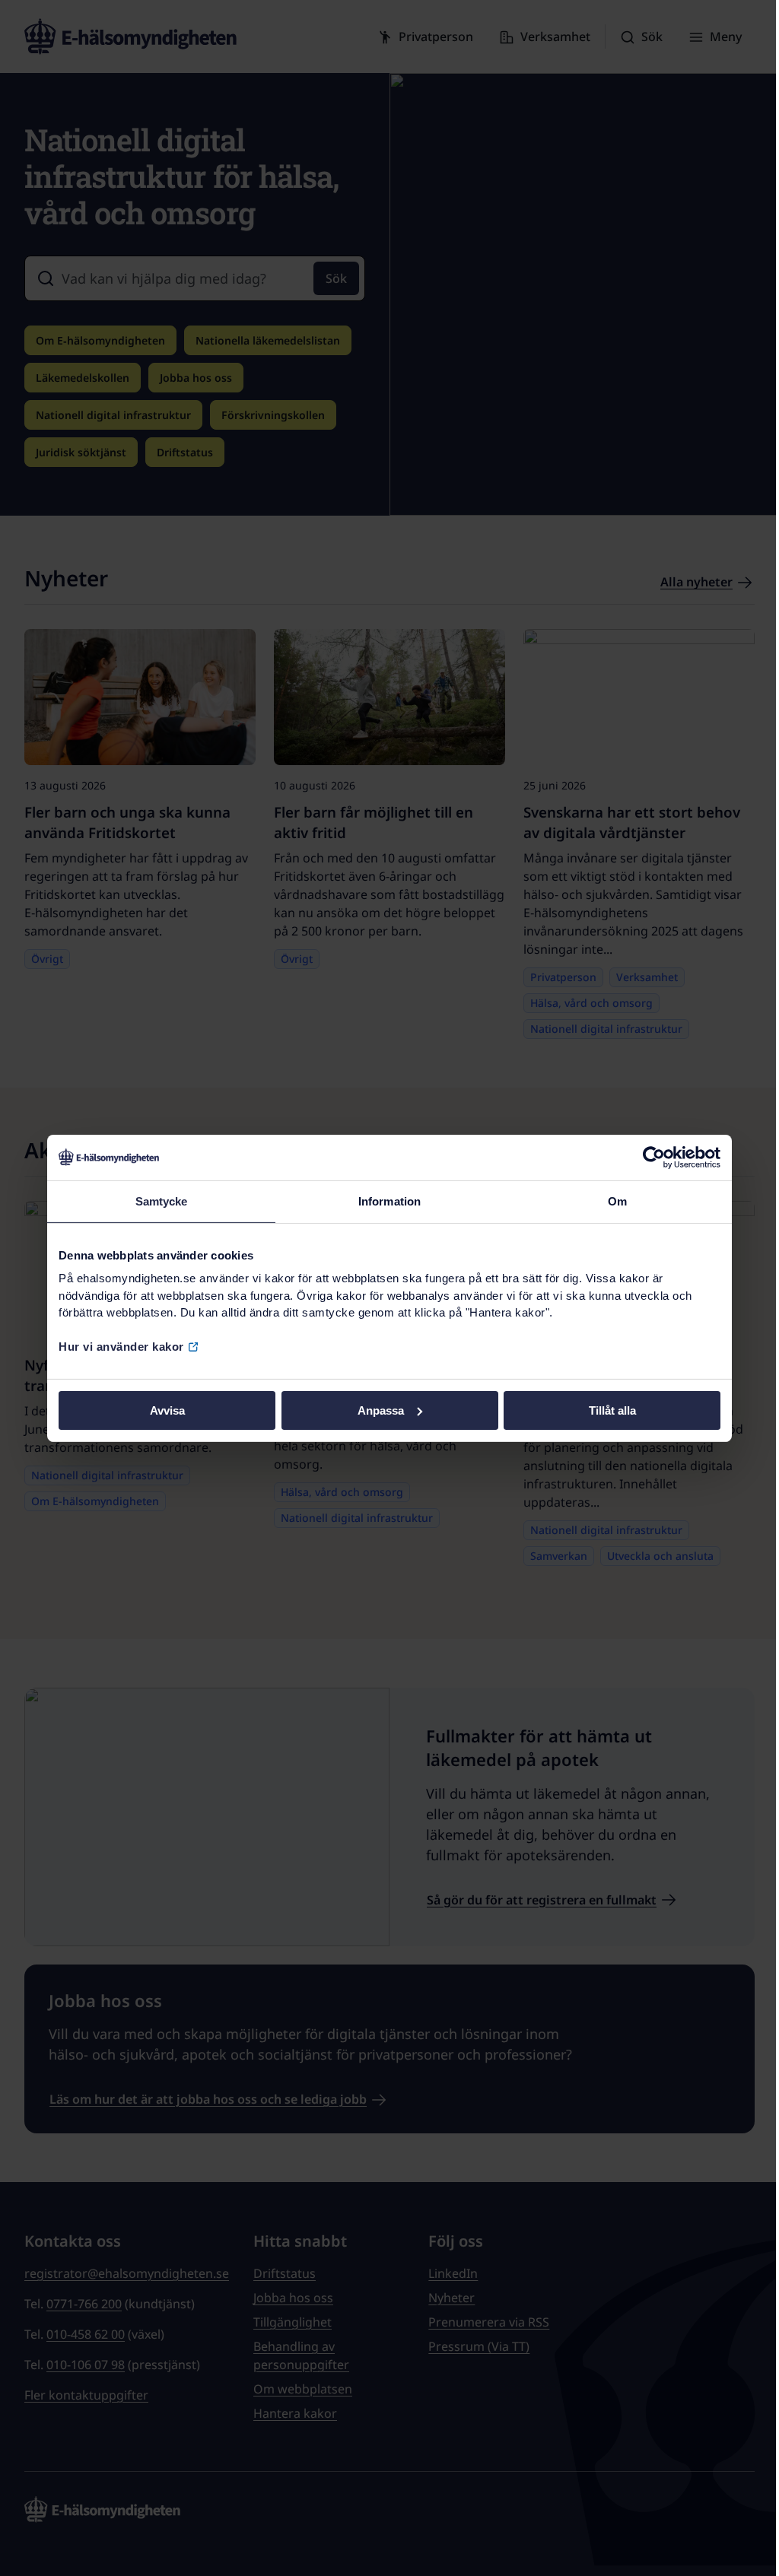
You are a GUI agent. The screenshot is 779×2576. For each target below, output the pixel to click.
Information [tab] (389, 1201)
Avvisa (167, 1410)
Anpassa (381, 1410)
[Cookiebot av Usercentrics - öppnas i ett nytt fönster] (654, 1157)
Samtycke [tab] (162, 1201)
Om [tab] (617, 1201)
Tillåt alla (612, 1410)
